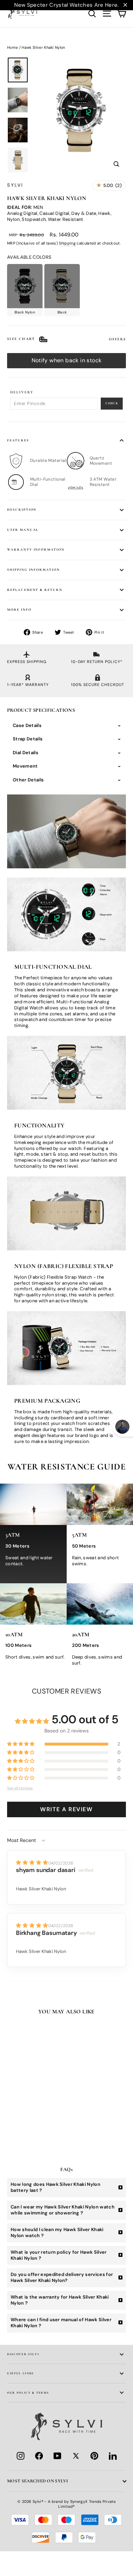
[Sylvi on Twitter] (76, 2456)
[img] (32, 1862)
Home (12, 47)
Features (18, 440)
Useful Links (20, 2373)
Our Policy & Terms (28, 2393)
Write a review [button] (66, 1809)
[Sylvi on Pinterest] (94, 2456)
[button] (21, 1744)
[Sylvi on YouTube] (57, 2456)
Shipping (67, 243)
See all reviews (20, 1788)
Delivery (22, 392)
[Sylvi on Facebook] (39, 2456)
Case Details (27, 725)
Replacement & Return (35, 590)
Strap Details (28, 739)
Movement (25, 766)
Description (22, 510)
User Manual (23, 530)
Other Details (28, 780)
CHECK (112, 403)
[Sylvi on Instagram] (21, 2456)
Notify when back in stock (67, 360)
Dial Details (26, 753)
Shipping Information (34, 570)
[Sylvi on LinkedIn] (113, 2456)
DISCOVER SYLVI (23, 2354)
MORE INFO (19, 610)
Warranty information (36, 550)
